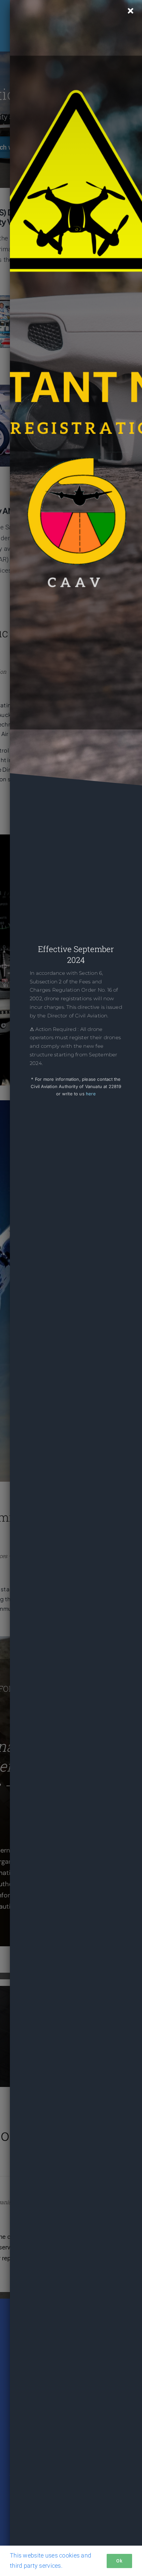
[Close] (131, 11)
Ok (119, 2561)
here (91, 1094)
